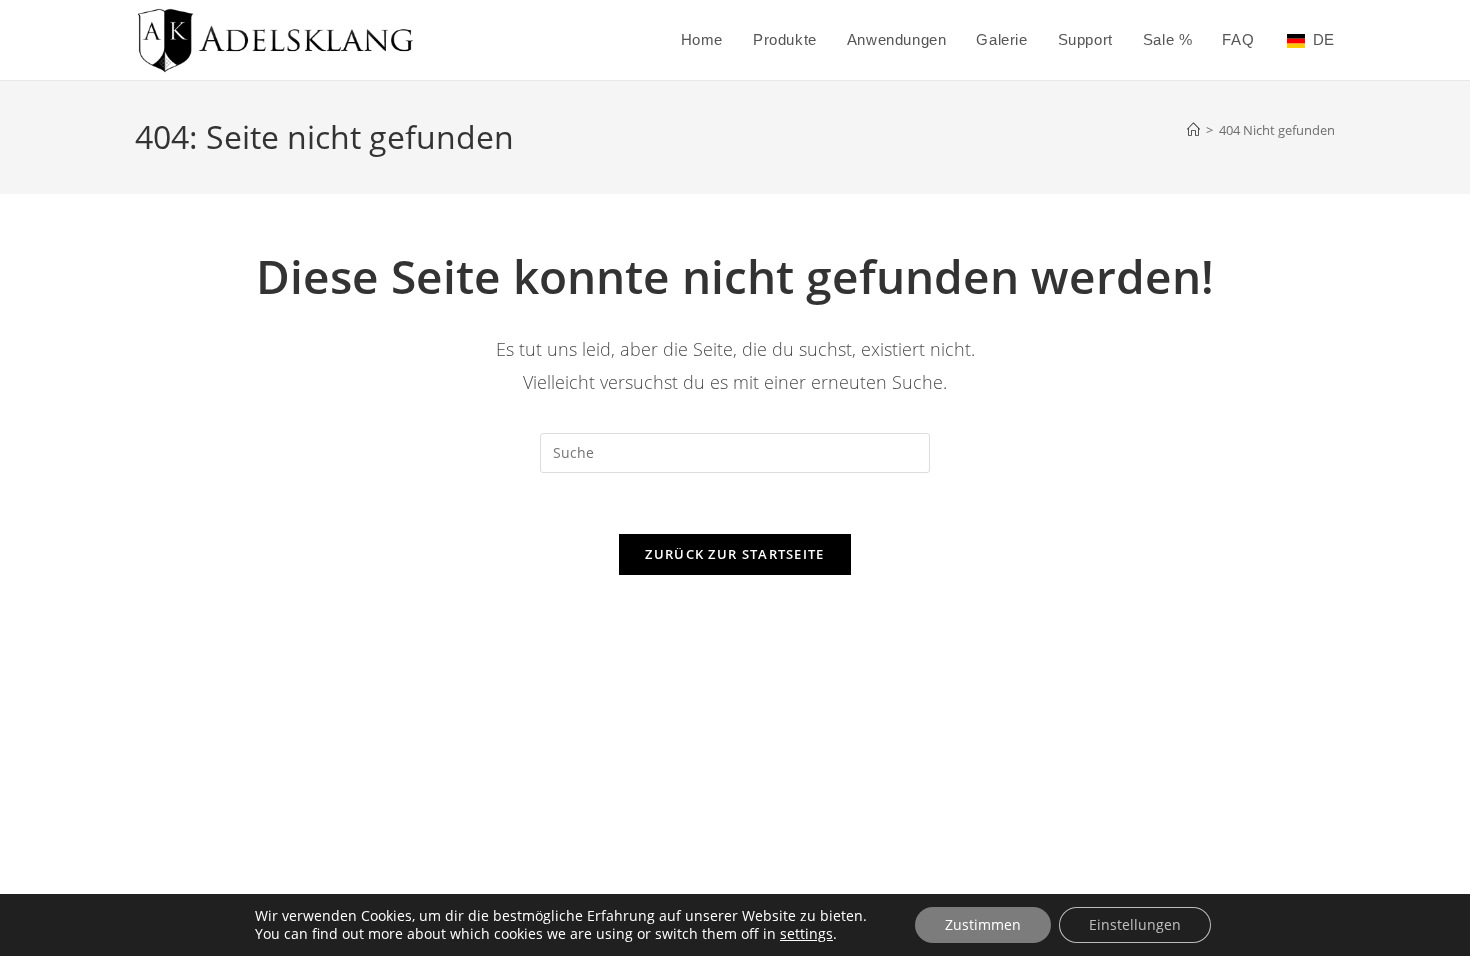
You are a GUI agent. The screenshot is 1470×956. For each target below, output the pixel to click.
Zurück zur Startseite (734, 554)
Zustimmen (983, 924)
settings (806, 934)
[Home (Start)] (1193, 130)
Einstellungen (1135, 924)
